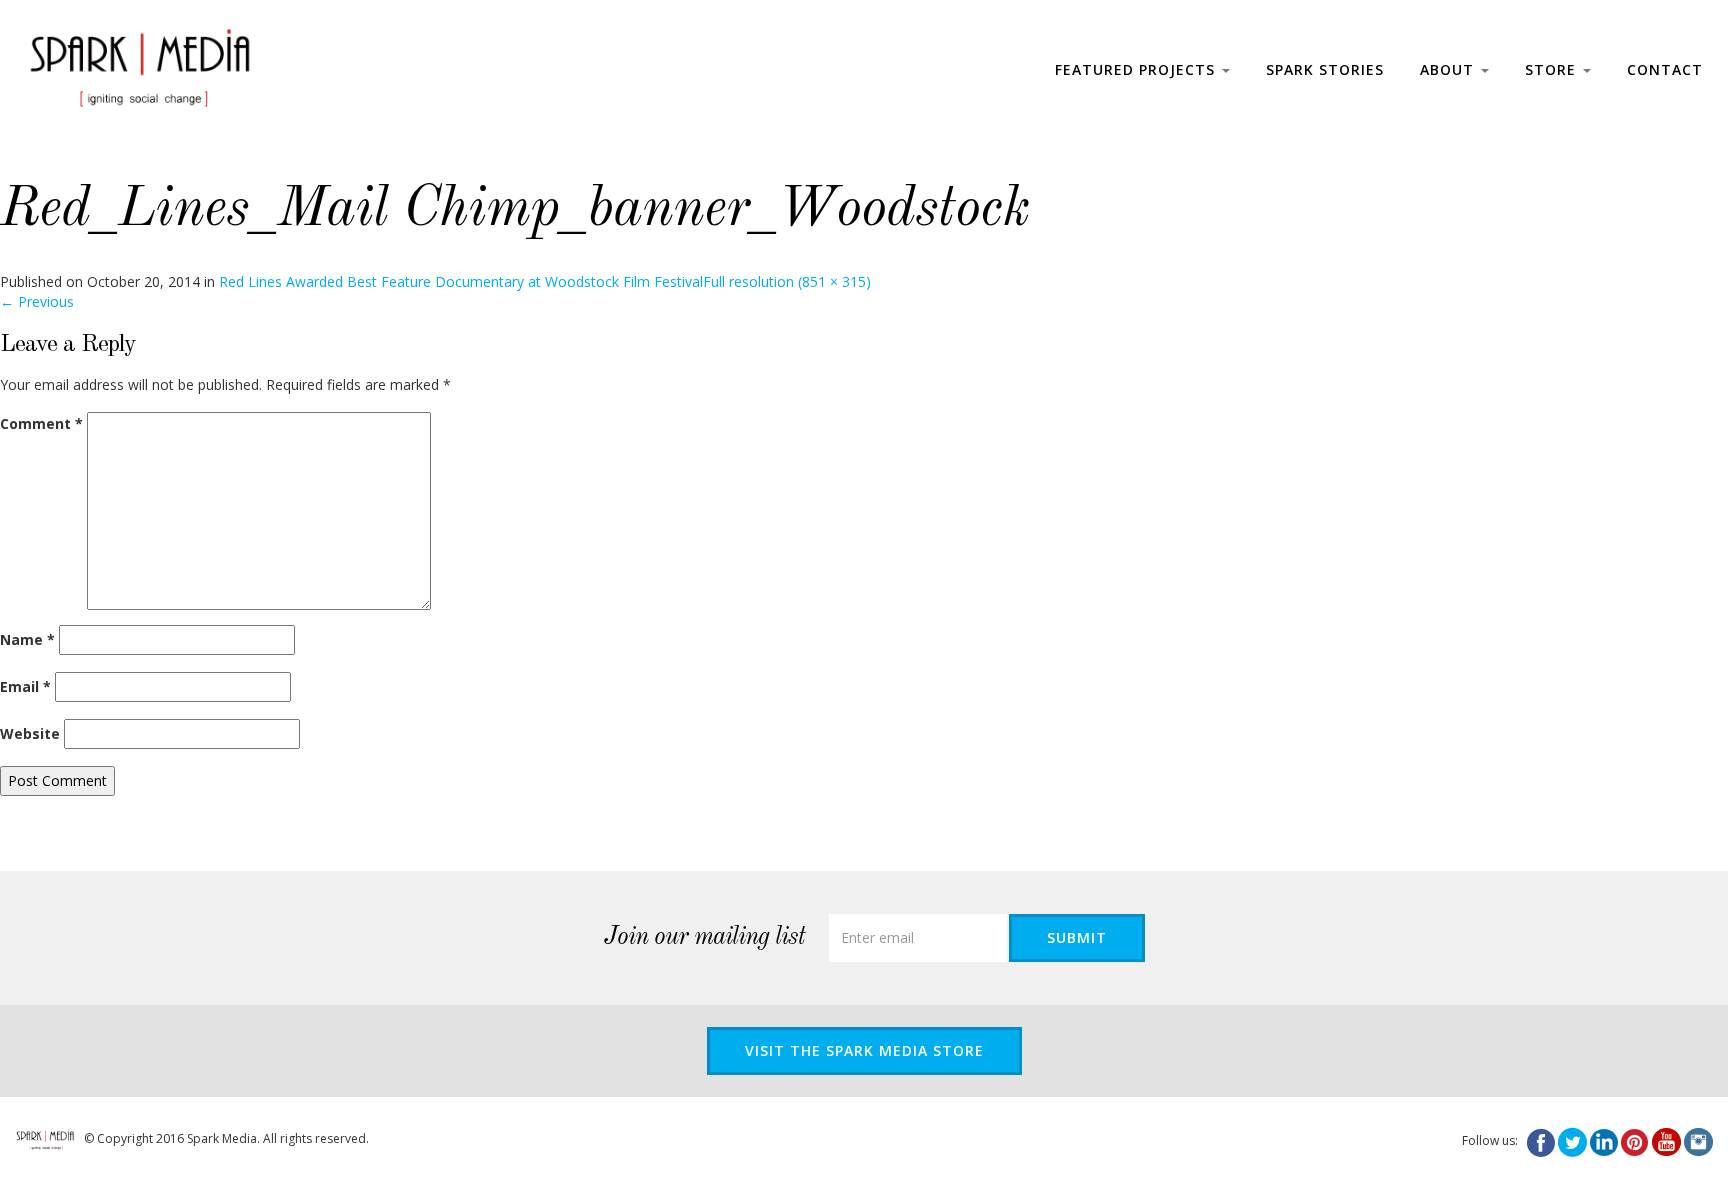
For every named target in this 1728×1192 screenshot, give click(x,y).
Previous (37, 301)
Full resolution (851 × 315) (787, 281)
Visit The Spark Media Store (864, 1050)
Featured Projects (1137, 69)
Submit (1077, 937)
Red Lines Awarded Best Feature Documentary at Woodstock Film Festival (461, 281)
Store (1553, 69)
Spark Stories (1325, 69)
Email (25, 686)
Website (30, 733)
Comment (41, 423)
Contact (1665, 69)
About (1449, 69)
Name (27, 639)
